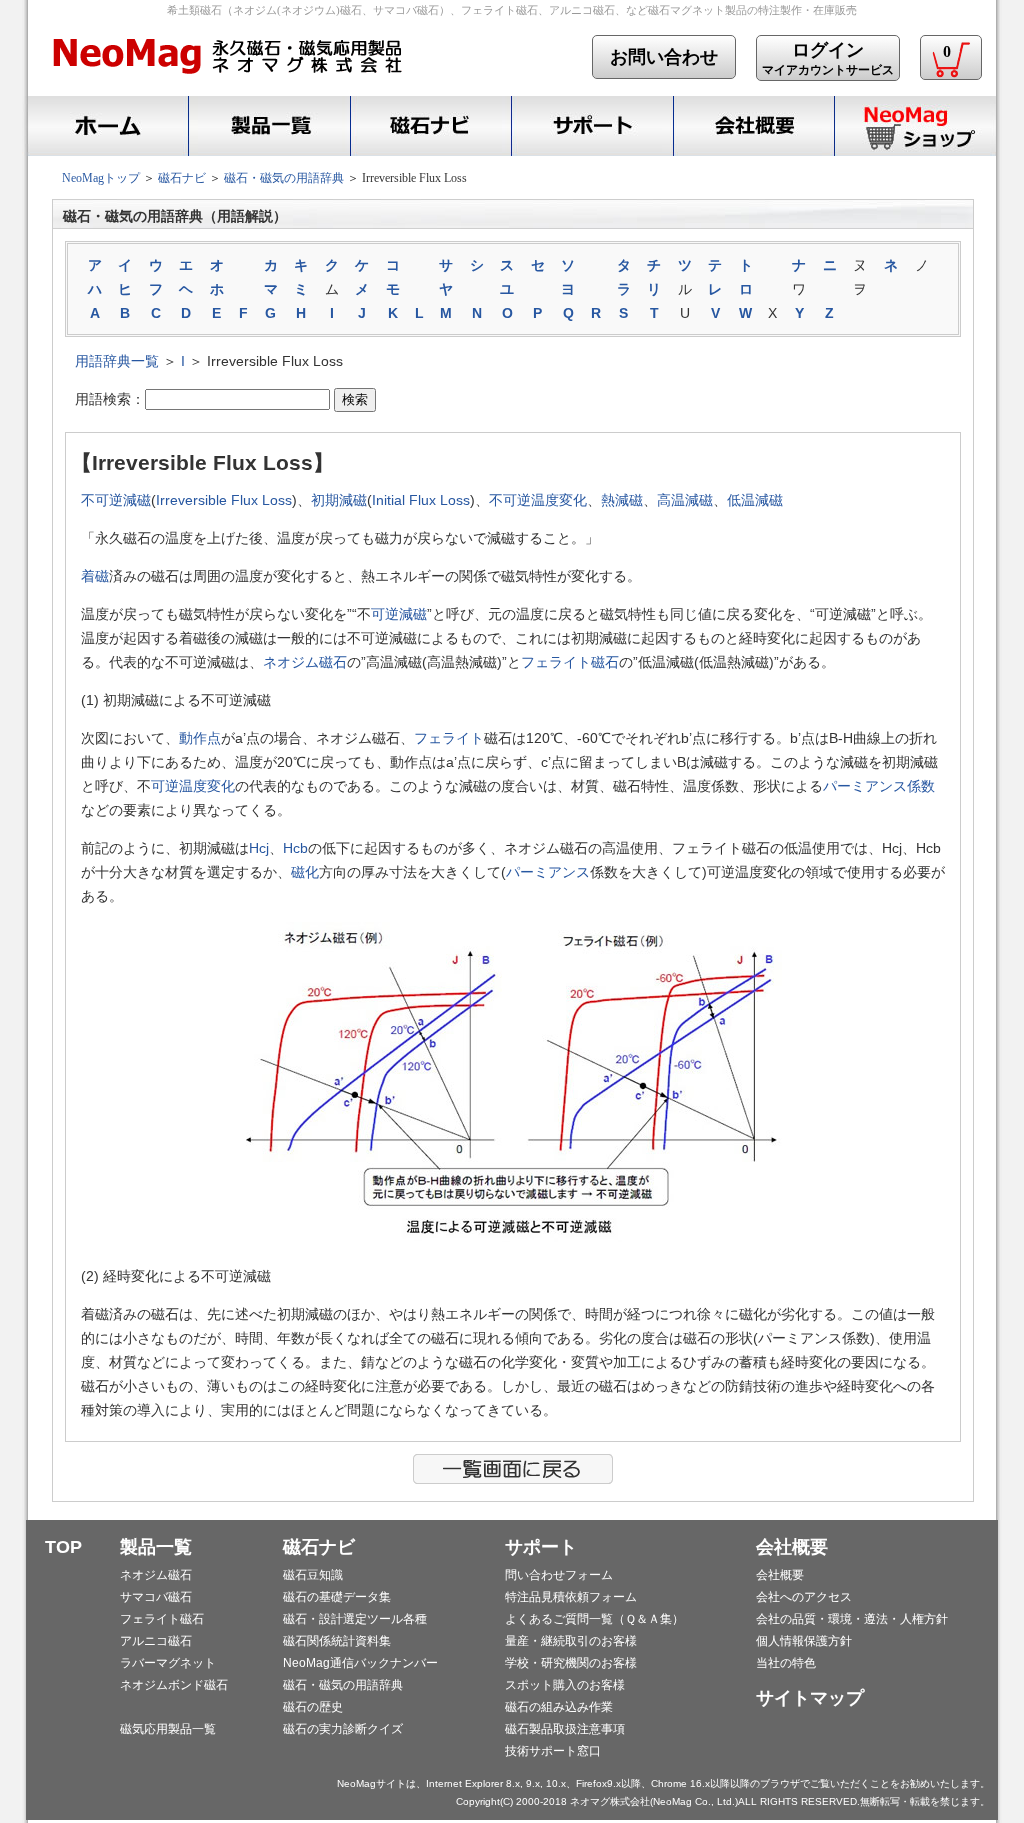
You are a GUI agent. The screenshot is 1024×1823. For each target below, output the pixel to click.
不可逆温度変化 (538, 500)
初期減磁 (339, 500)
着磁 (95, 576)
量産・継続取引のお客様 (571, 1641)
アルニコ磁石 (156, 1641)
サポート (592, 126)
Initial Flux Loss (421, 500)
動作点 (200, 738)
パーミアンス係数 (879, 786)
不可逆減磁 (116, 500)
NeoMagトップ (101, 178)
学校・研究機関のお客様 (571, 1663)
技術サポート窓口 (553, 1751)
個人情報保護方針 (804, 1641)
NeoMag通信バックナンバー (360, 1663)
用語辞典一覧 (117, 361)
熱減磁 (622, 500)
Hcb (295, 848)
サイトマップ (810, 1698)
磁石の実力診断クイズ (343, 1729)
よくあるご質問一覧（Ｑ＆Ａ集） (594, 1619)
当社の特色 (786, 1663)
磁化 (305, 872)
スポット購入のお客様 (565, 1685)
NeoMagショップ (915, 126)
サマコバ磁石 (156, 1597)
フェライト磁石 (570, 662)
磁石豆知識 (313, 1575)
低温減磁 (755, 500)
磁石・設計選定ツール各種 (355, 1619)
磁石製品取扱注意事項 (565, 1729)
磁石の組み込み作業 (559, 1707)
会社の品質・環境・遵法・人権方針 (852, 1619)
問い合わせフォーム (559, 1575)
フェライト (449, 738)
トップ (105, 126)
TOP (63, 1547)
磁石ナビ (430, 126)
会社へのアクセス (804, 1597)
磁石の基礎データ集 (337, 1597)
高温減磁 (685, 500)
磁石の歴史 (313, 1707)
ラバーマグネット (168, 1663)
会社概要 (753, 126)
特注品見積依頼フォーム (571, 1597)
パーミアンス (548, 872)
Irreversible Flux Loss (224, 500)
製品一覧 (156, 1547)
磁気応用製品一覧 (168, 1729)
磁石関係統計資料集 (337, 1641)
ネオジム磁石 (305, 662)
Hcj (259, 848)
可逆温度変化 (193, 786)
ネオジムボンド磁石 (174, 1685)
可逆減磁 (399, 614)
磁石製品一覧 (269, 126)
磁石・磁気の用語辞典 (284, 178)
